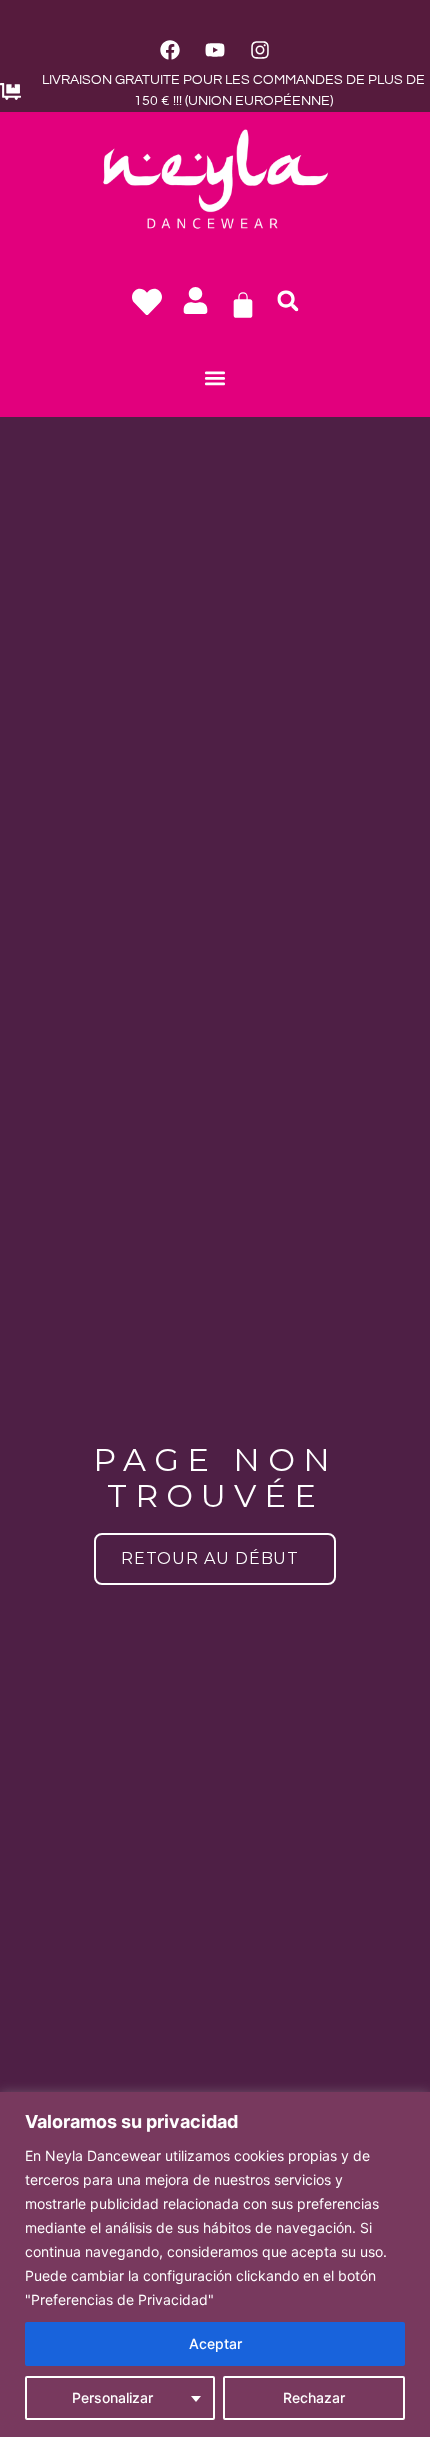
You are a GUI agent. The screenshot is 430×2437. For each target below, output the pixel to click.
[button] (288, 301)
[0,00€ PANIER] (243, 305)
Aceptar (215, 2343)
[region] (215, 2264)
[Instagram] (260, 50)
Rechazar (314, 2397)
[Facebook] (170, 50)
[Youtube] (215, 50)
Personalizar (112, 2397)
